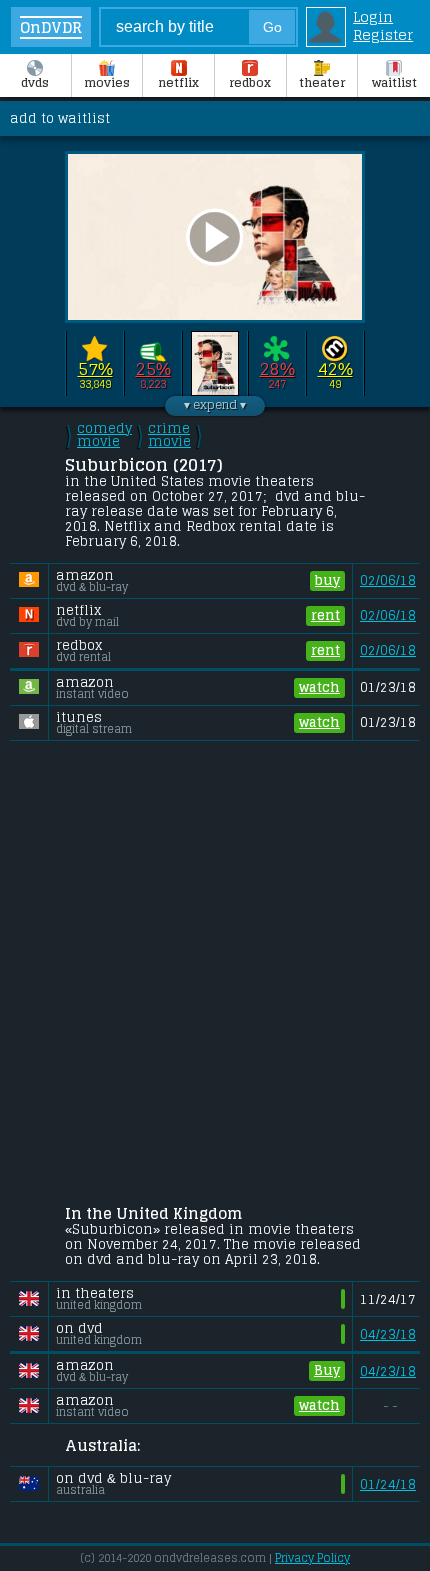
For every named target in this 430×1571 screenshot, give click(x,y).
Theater (322, 83)
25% (153, 369)
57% (95, 369)
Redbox (250, 83)
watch (319, 687)
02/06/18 (388, 580)
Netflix (178, 83)
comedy (104, 435)
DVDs (35, 83)
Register (383, 35)
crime (169, 435)
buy (327, 580)
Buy (327, 1370)
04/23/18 (388, 1334)
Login (373, 17)
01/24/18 (388, 1484)
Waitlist (394, 83)
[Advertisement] (215, 976)
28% (277, 369)
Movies (107, 83)
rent (325, 615)
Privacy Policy (312, 1558)
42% (335, 369)
